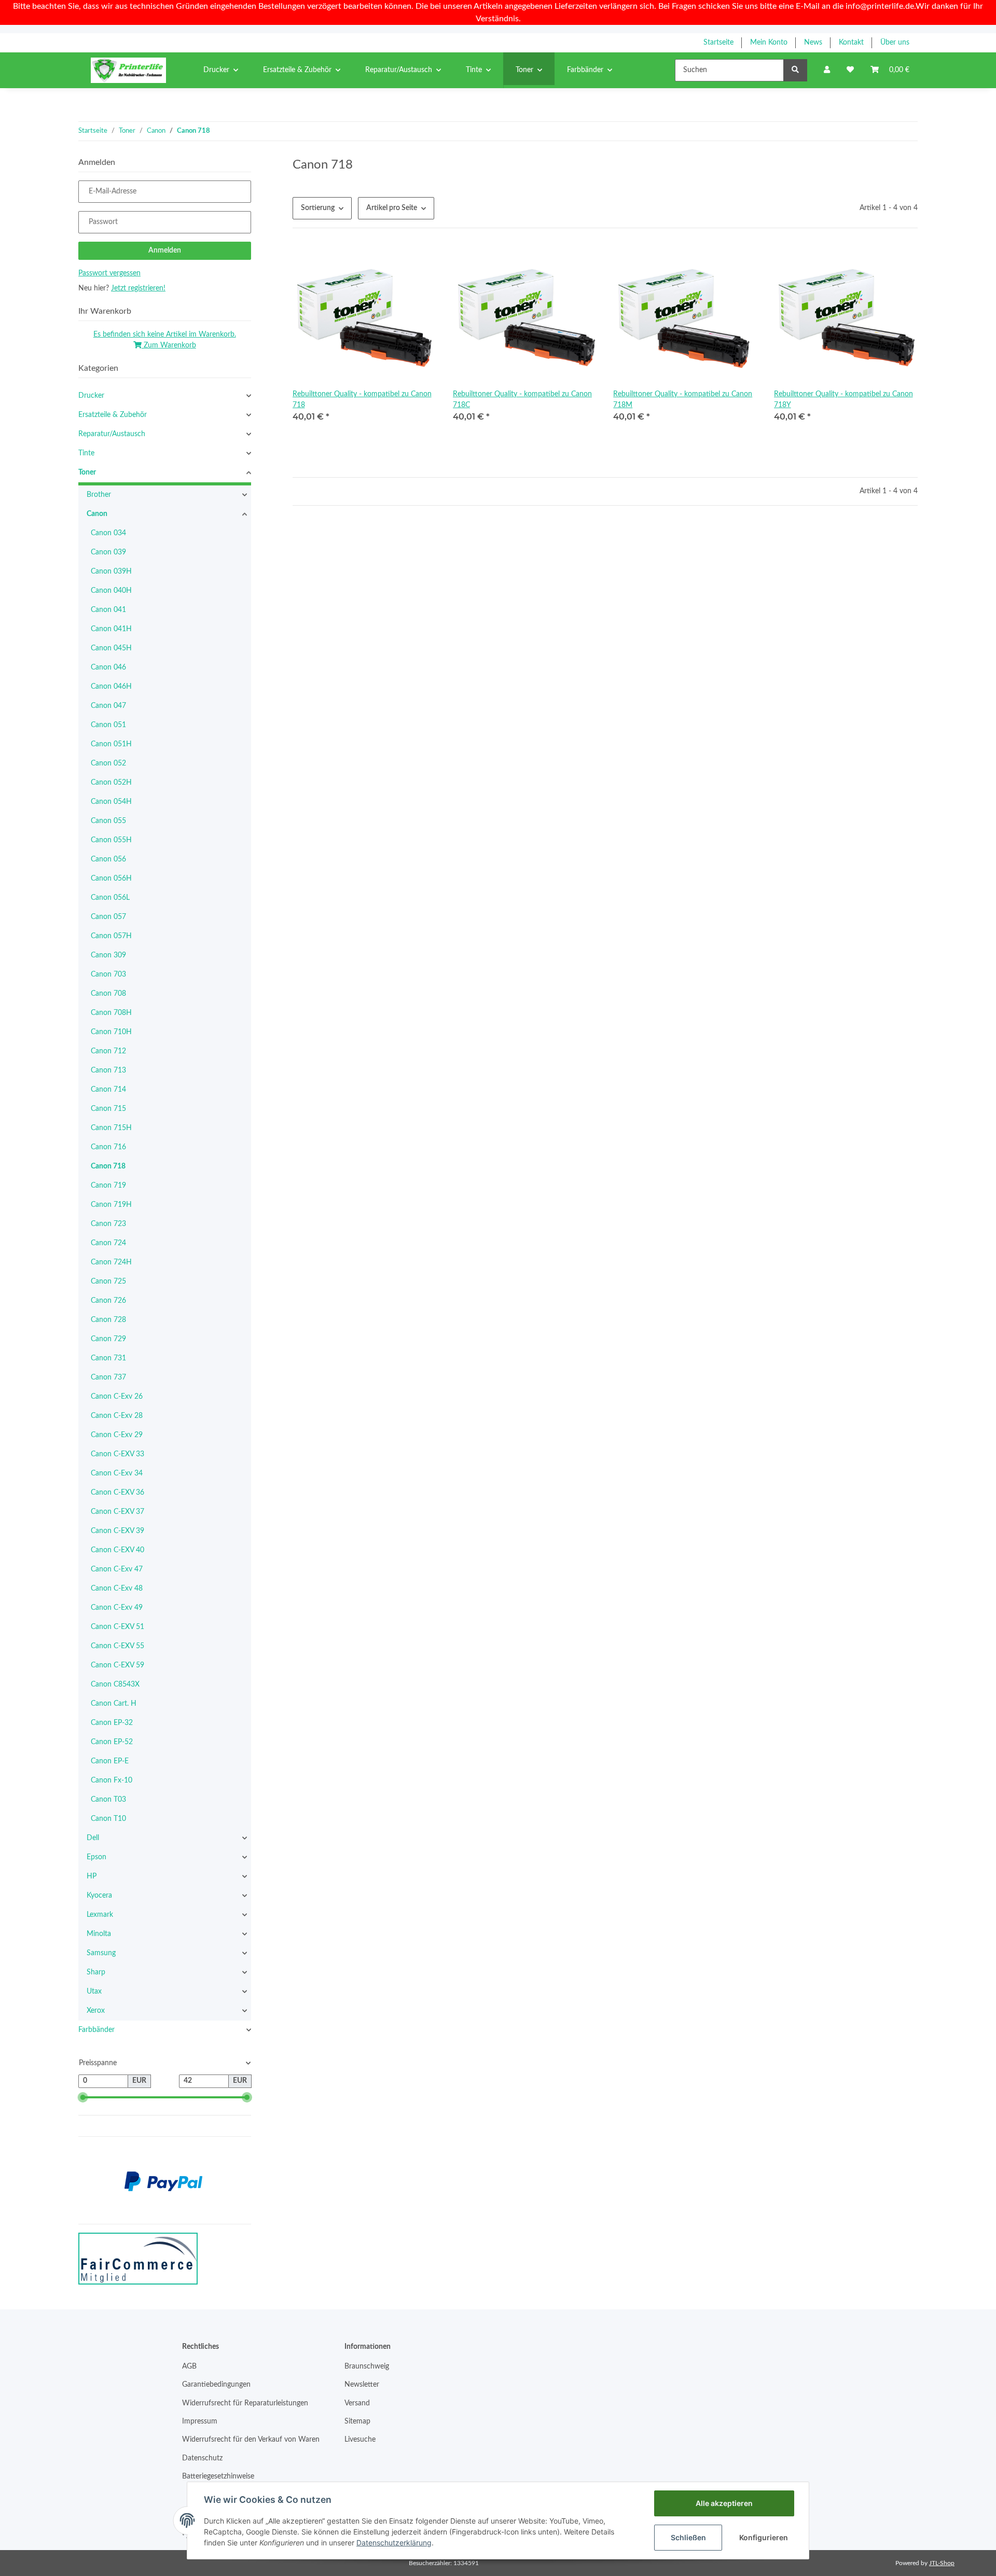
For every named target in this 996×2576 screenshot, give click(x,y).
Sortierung (318, 208)
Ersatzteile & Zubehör (113, 415)
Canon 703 (108, 974)
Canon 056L (110, 898)
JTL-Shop (942, 2563)
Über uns (895, 43)
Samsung (101, 1953)
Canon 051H (111, 744)
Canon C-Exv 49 (117, 1608)
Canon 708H (111, 1013)
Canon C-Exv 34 (117, 1473)
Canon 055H (111, 840)
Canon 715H (111, 1128)
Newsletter (362, 2385)
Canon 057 (108, 917)
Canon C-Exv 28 (117, 1416)
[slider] (82, 2097)
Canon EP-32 (112, 1723)
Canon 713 (108, 1070)
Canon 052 (108, 763)
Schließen (688, 2537)
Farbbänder (96, 2030)
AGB (189, 2366)
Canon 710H (111, 1032)
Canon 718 (108, 1166)
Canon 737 (108, 1377)
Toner (87, 472)
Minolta (99, 1934)
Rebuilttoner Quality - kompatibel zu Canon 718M (683, 400)
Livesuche (360, 2440)
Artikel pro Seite (392, 208)
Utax (94, 1992)
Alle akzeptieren (724, 2503)
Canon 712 (108, 1051)
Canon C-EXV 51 (117, 1627)
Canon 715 (108, 1109)
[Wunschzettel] (850, 70)
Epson (96, 1857)
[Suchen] (795, 70)
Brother (99, 495)
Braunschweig (367, 2366)
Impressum (200, 2421)
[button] (827, 70)
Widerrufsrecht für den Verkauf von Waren (251, 2440)
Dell (93, 1838)
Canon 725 (108, 1282)
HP (92, 1876)
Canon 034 (108, 533)
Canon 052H (111, 783)
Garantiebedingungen (216, 2385)
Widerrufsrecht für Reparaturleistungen (245, 2403)
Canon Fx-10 (112, 1780)
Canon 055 (108, 821)
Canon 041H (111, 629)
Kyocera (99, 1896)
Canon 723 (108, 1224)
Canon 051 (108, 725)
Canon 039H (111, 572)
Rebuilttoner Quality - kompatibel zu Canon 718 (362, 400)
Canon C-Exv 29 (117, 1435)
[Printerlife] (128, 70)
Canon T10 (108, 1819)
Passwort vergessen (109, 273)
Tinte (86, 453)
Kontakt (851, 43)
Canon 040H (111, 591)
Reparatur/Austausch (112, 434)
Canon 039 (108, 552)
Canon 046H (111, 687)
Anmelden (165, 250)
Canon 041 (108, 610)
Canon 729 (108, 1339)
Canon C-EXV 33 (117, 1454)
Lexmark (100, 1915)
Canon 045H (111, 648)
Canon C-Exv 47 (117, 1569)
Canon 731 (108, 1358)
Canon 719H (111, 1205)
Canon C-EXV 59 (117, 1665)
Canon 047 (108, 706)
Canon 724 (108, 1243)
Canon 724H (111, 1262)
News (813, 43)
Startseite (718, 43)
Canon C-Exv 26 (117, 1397)
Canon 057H (111, 936)
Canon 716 (108, 1147)
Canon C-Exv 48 (117, 1589)
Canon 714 (108, 1090)
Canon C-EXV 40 (117, 1550)
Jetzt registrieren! (138, 288)
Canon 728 (108, 1320)
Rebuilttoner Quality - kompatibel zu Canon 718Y (843, 400)
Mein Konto (769, 43)
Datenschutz (202, 2458)
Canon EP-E (110, 1761)
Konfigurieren (764, 2537)
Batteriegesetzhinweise (218, 2476)
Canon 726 (108, 1301)
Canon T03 (108, 1800)
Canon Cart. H (114, 1704)
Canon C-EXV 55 (117, 1646)
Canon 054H (111, 802)
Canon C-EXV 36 (117, 1493)
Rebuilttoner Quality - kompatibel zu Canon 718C (522, 400)
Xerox (96, 2011)
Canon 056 (108, 859)
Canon (97, 514)
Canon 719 (108, 1186)
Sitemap (357, 2421)
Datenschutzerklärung (394, 2543)
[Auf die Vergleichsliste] (392, 262)
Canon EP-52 (112, 1742)
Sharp (96, 1972)
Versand (357, 2403)
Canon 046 (108, 667)
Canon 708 (108, 994)
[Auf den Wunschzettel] (419, 262)
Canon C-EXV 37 (117, 1512)
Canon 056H (111, 879)
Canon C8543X (115, 1684)
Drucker (91, 396)
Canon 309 (108, 955)
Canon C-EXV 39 (117, 1531)
